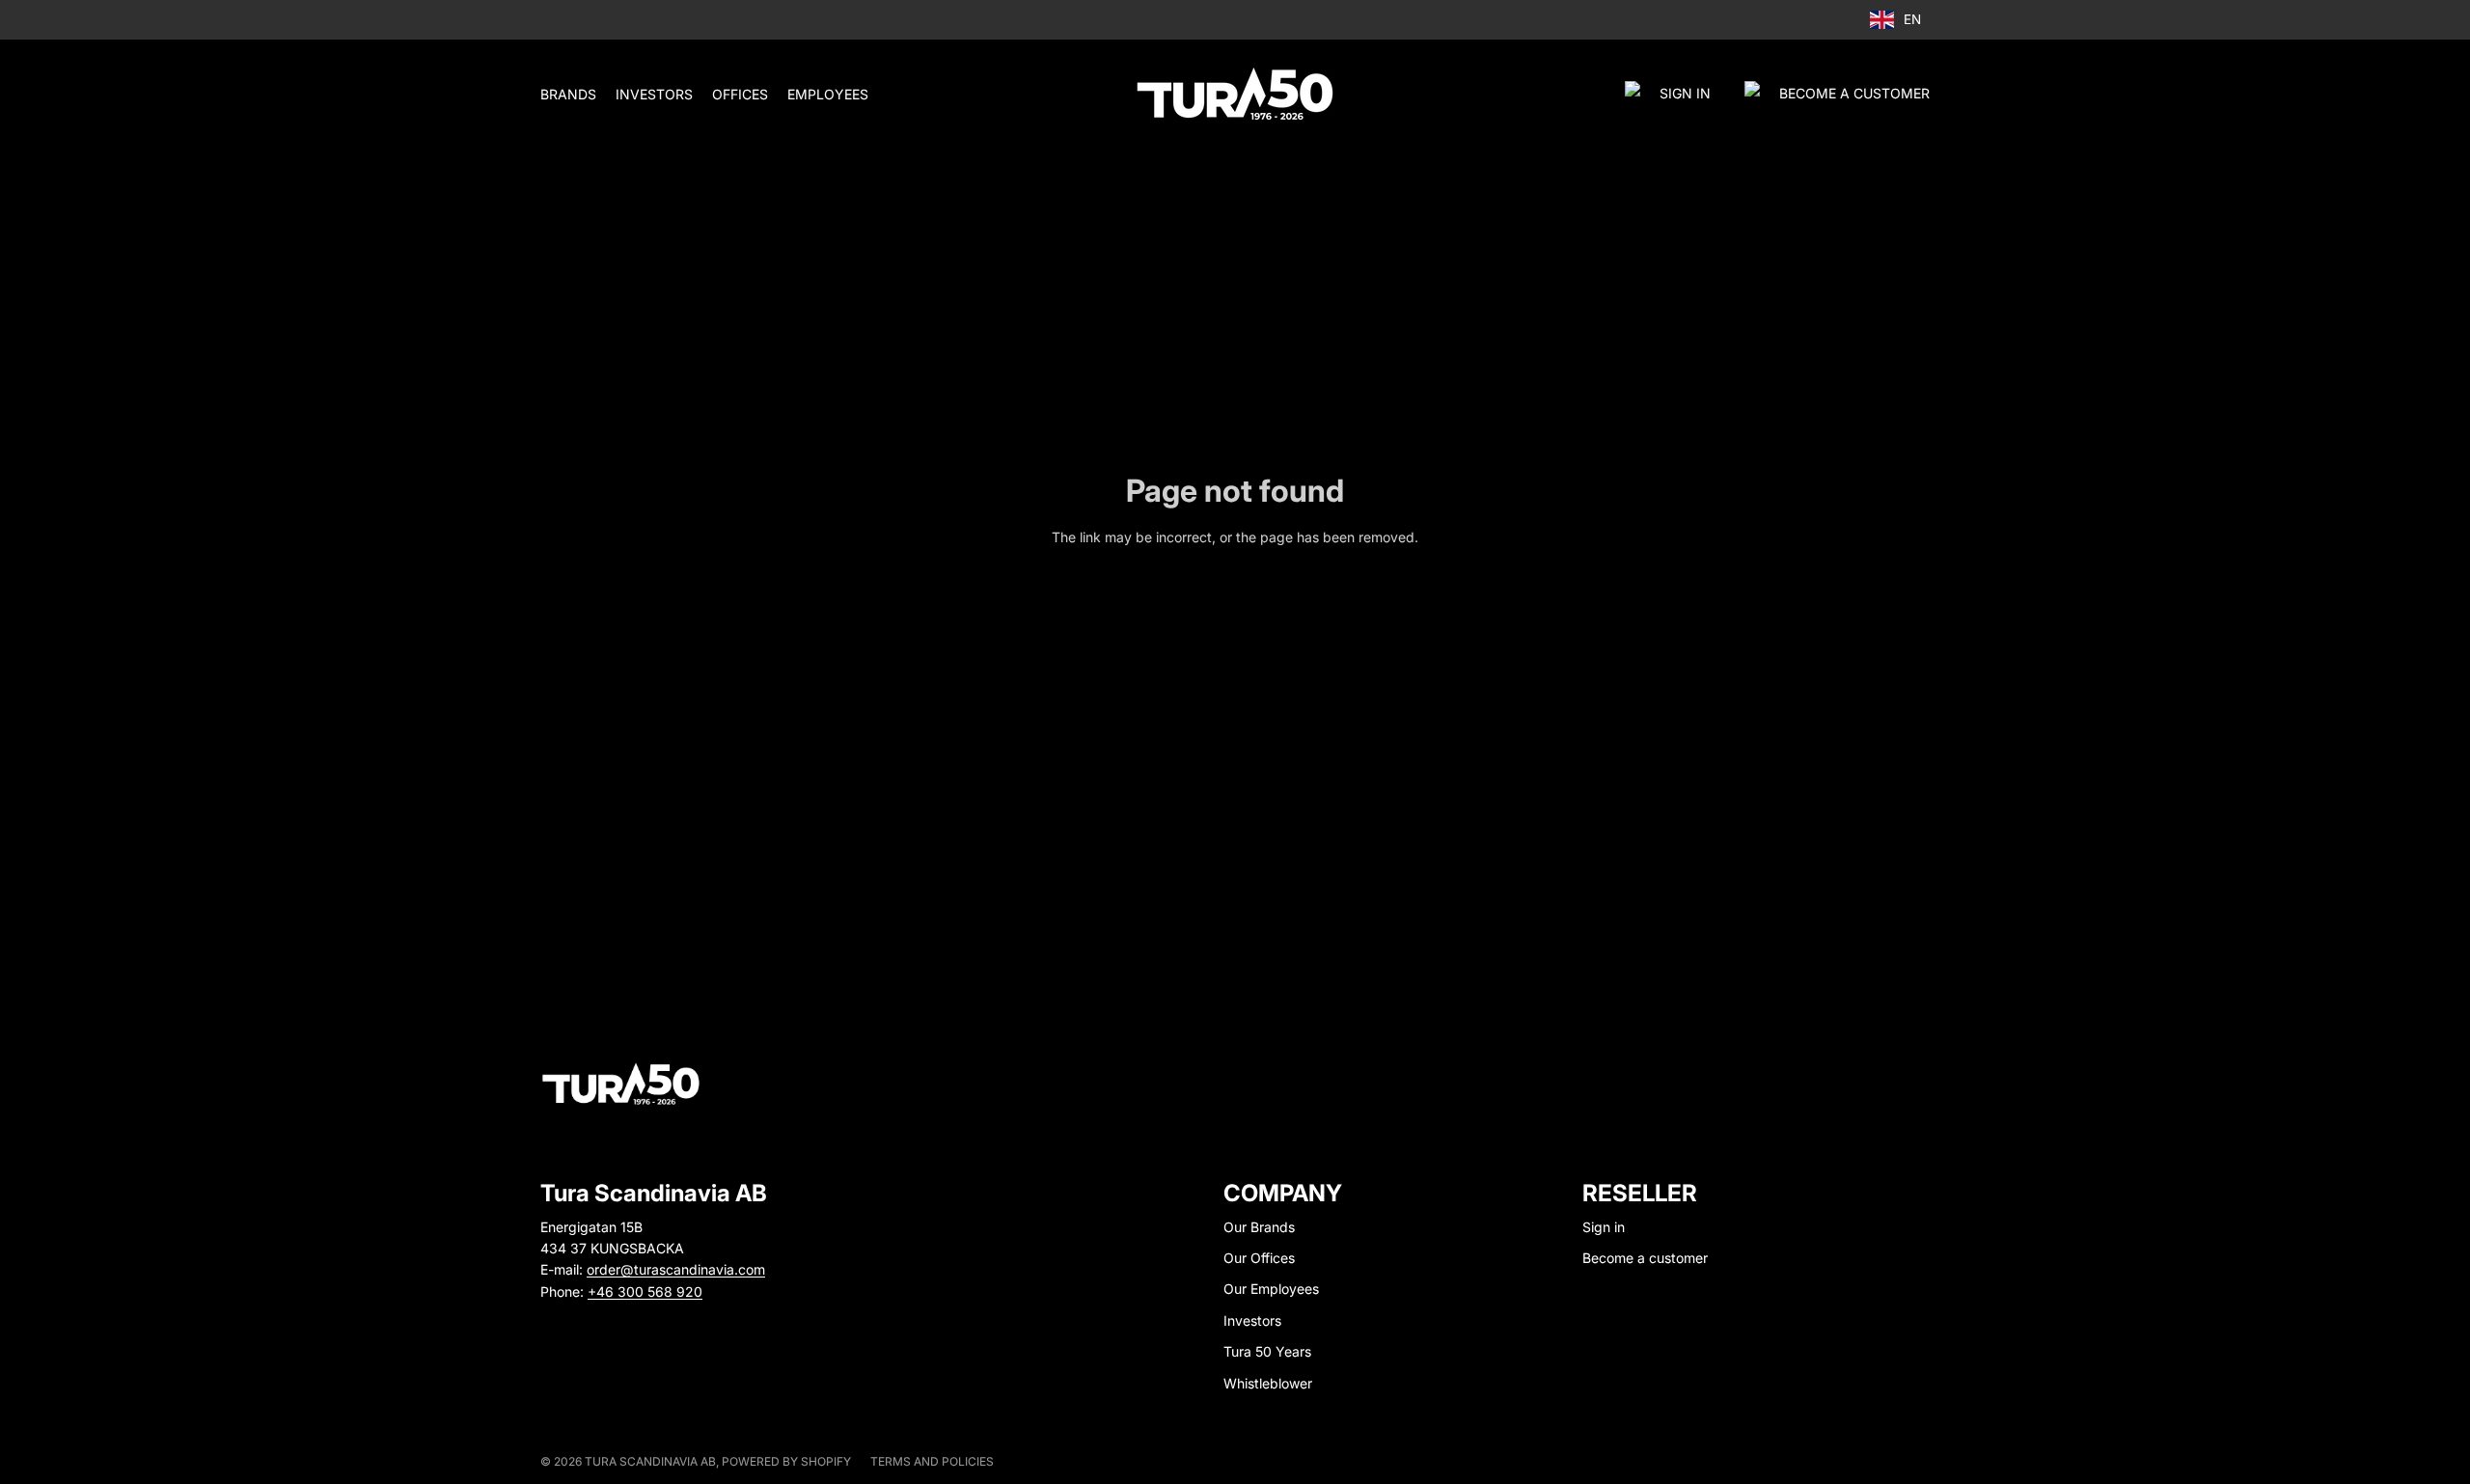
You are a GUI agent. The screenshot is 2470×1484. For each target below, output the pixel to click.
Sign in (1685, 93)
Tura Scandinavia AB (650, 1461)
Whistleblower (1268, 1383)
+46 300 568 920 (645, 1292)
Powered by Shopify (786, 1461)
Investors (1252, 1320)
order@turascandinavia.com (676, 1269)
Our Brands (1259, 1227)
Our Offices (1259, 1258)
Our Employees (1271, 1289)
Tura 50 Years (1267, 1351)
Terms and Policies (932, 1461)
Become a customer (1645, 1258)
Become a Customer (1854, 93)
